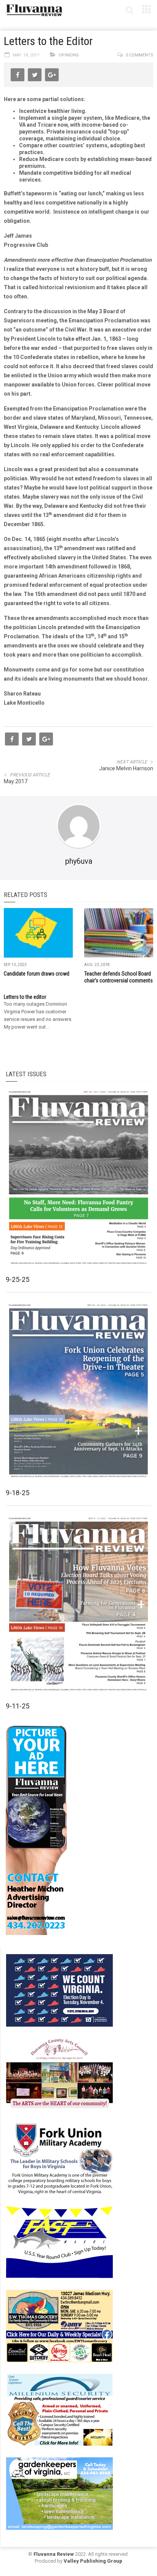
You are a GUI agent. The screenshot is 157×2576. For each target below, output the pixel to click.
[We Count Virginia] (59, 1990)
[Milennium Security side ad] (59, 2410)
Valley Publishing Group (93, 2561)
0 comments (139, 55)
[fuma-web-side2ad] (60, 2158)
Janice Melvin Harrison (126, 768)
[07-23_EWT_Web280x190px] (59, 2326)
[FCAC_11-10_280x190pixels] (59, 2074)
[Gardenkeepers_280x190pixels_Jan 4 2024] (59, 2493)
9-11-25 (18, 1706)
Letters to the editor (25, 997)
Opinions (69, 55)
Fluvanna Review (54, 2554)
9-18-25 (18, 1493)
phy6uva (79, 861)
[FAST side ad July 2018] (59, 2242)
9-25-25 (18, 1279)
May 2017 (16, 781)
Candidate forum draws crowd (37, 974)
